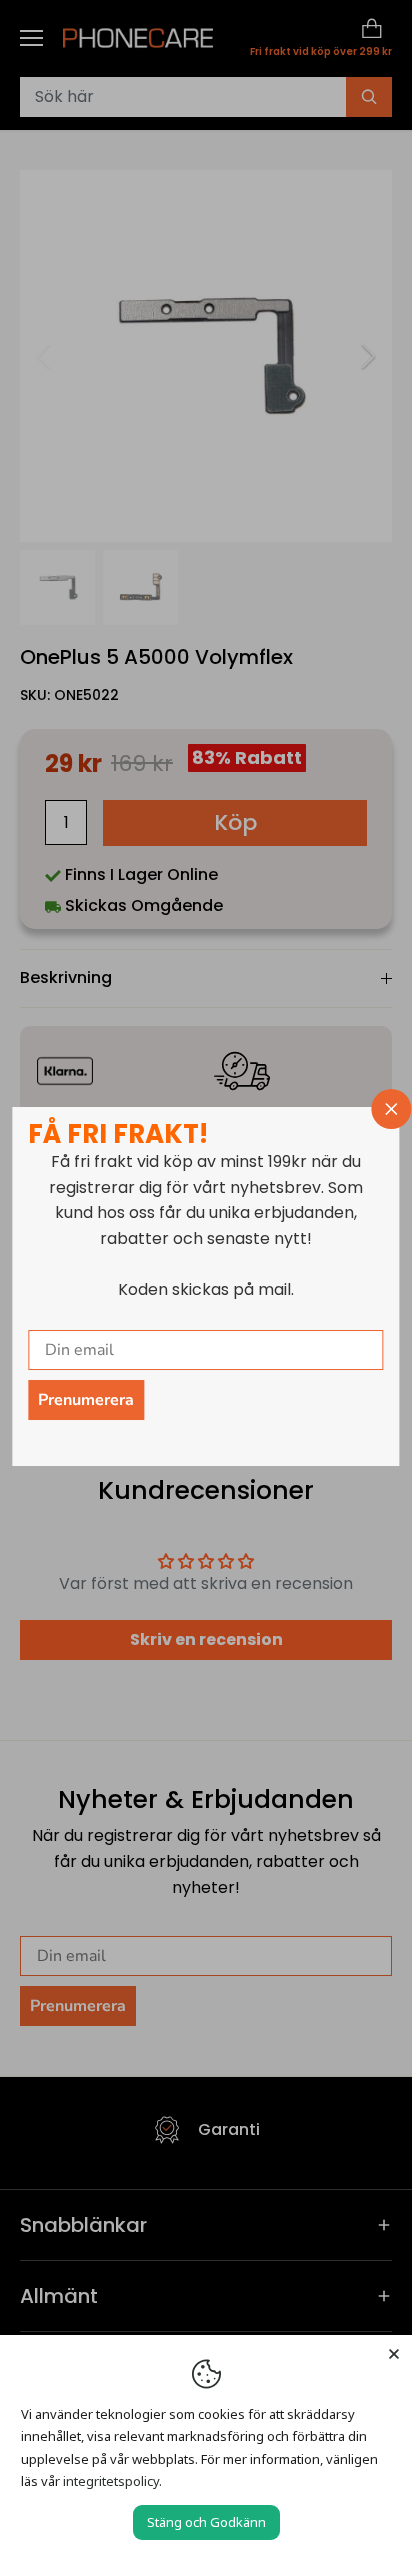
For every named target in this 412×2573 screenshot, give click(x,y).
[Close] (394, 2353)
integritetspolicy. (112, 2481)
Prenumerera (86, 1400)
